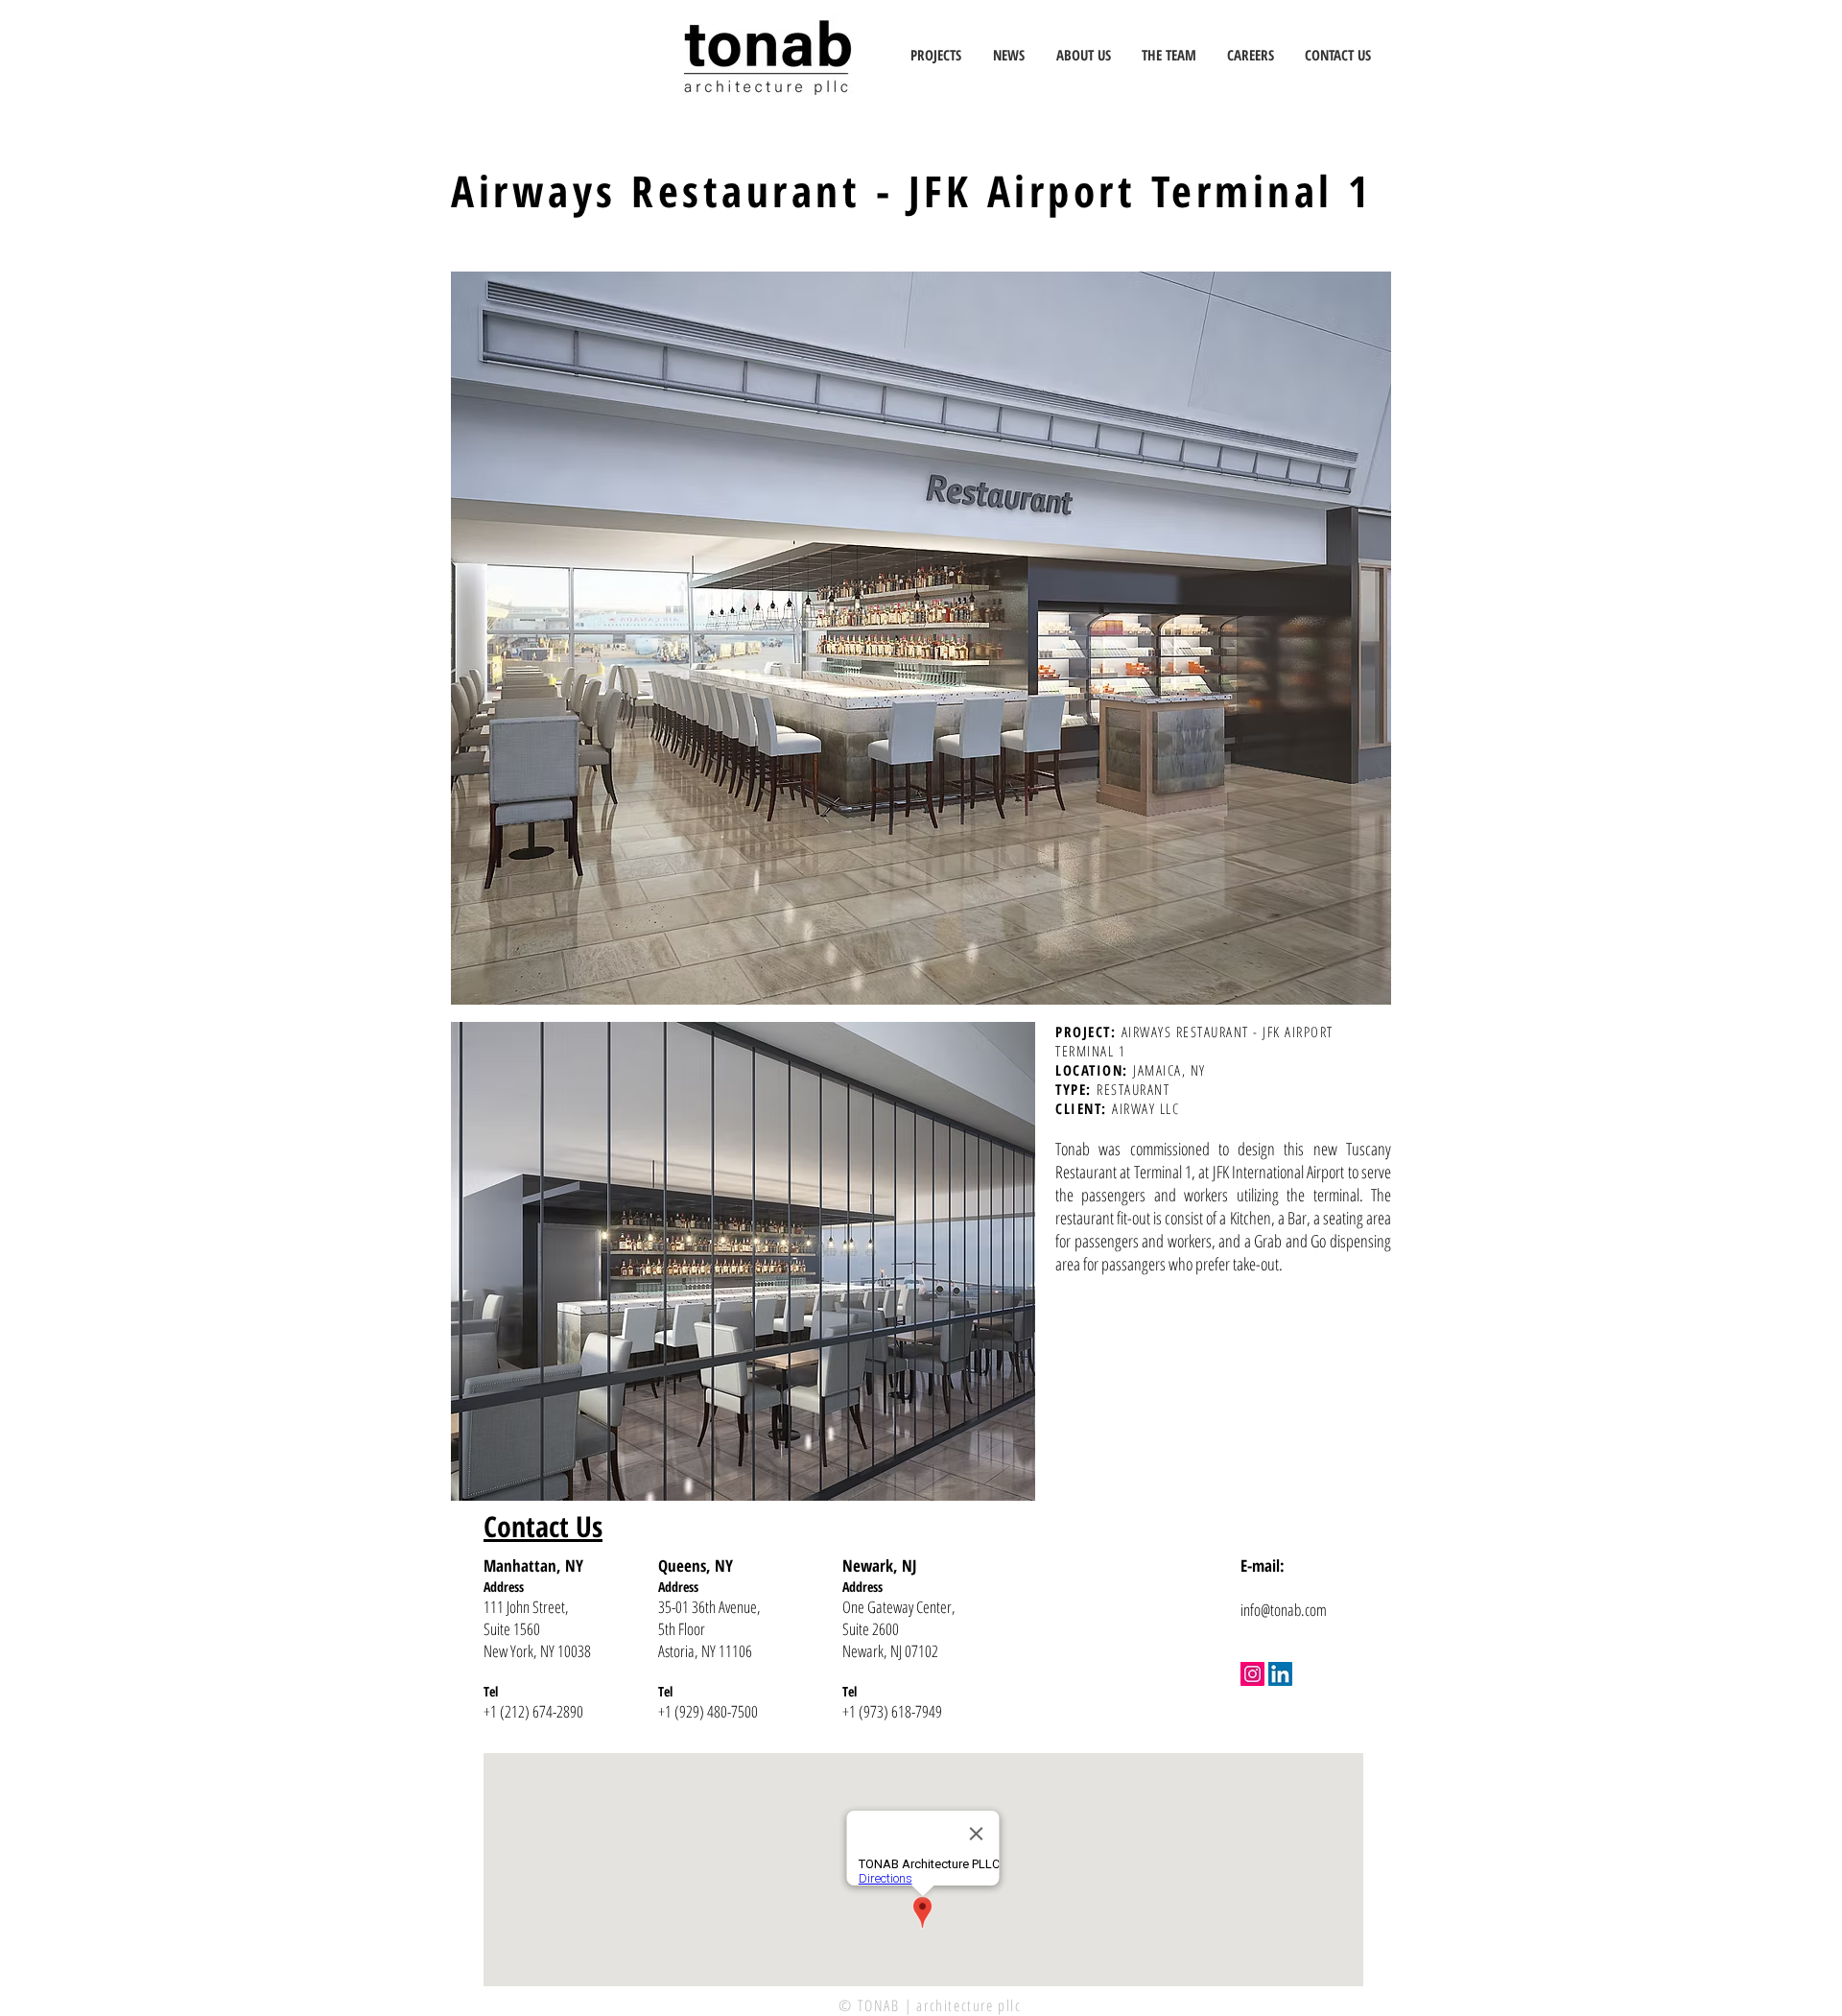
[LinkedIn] (1280, 1674)
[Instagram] (1252, 1674)
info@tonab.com (1284, 1610)
